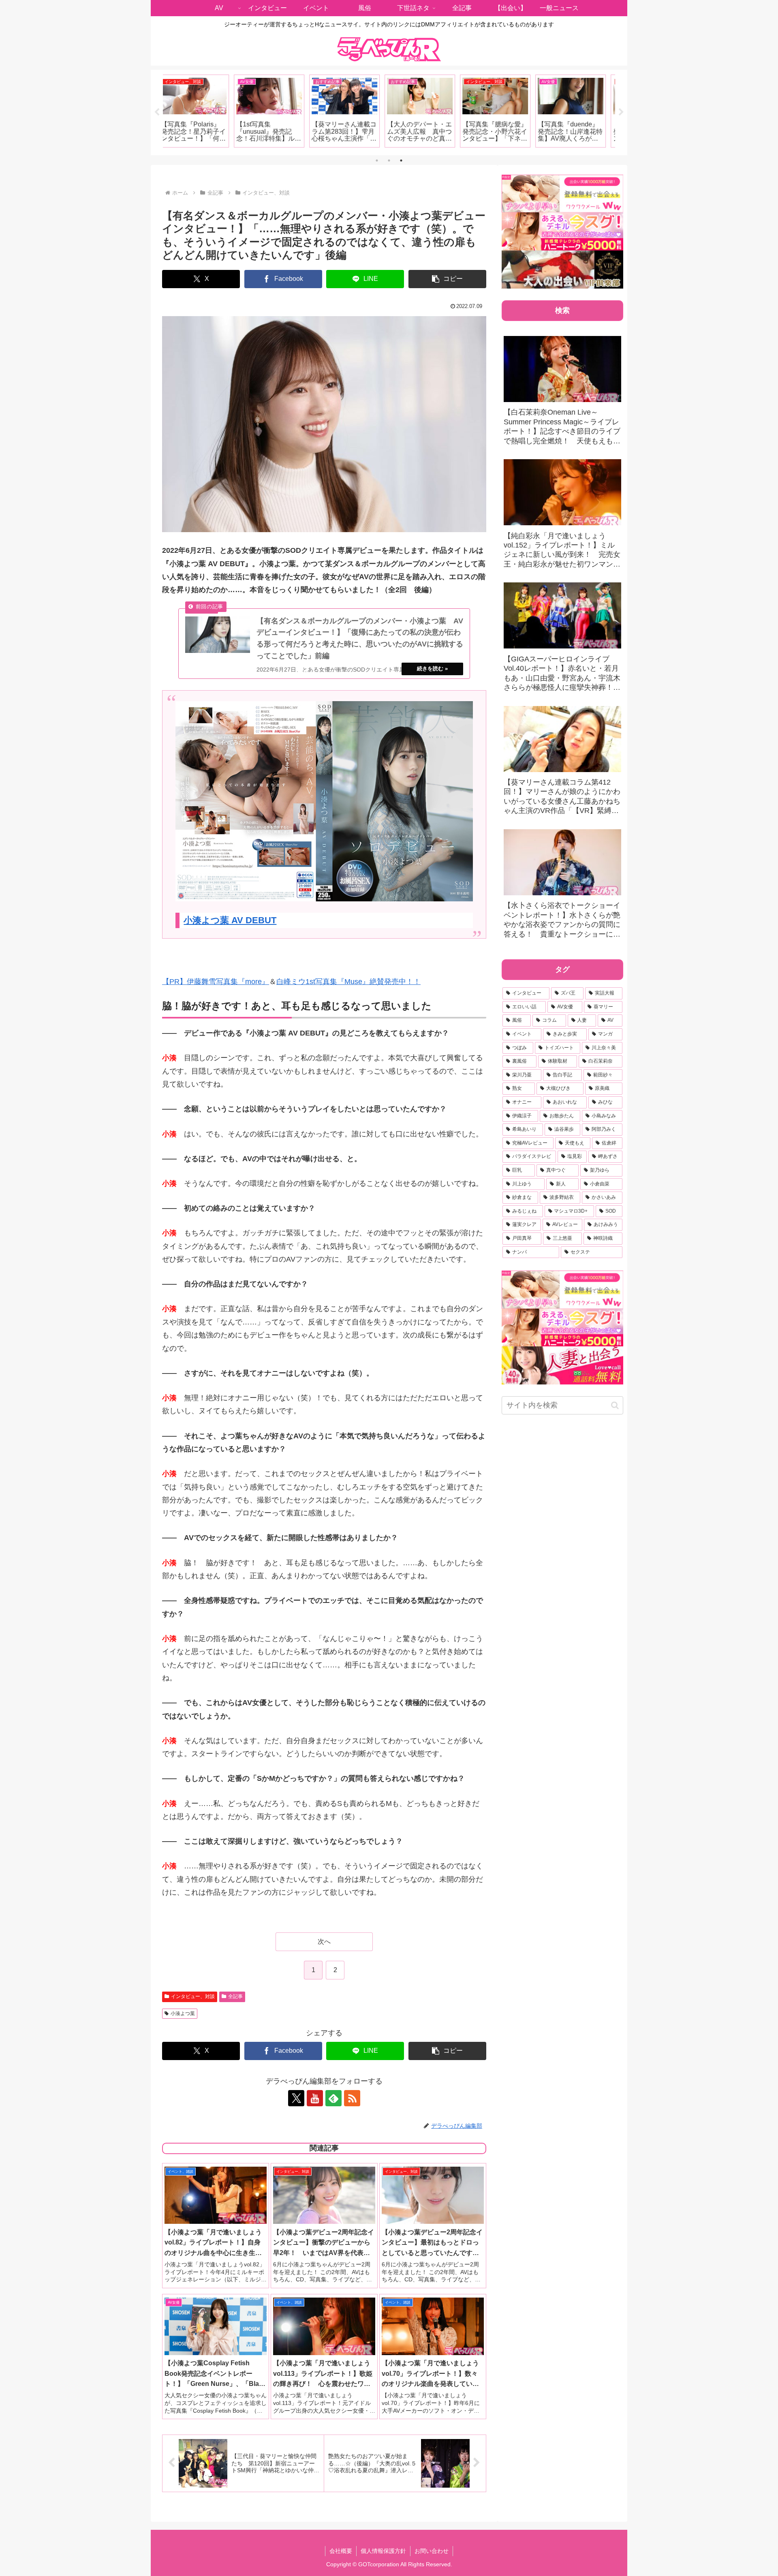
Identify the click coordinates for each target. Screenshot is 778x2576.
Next (621, 112)
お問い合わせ (432, 2551)
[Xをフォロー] (296, 2098)
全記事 (235, 1996)
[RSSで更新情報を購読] (352, 2098)
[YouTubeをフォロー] (315, 2098)
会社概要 (341, 2551)
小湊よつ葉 (183, 2013)
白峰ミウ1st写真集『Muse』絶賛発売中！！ (348, 982)
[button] (447, 279)
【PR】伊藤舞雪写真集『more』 (216, 982)
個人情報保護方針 (383, 2551)
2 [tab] (389, 160)
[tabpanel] (200, 111)
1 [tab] (377, 160)
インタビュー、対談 (193, 1996)
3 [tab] (401, 160)
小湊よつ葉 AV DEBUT (230, 920)
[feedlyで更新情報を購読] (333, 2098)
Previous (157, 112)
